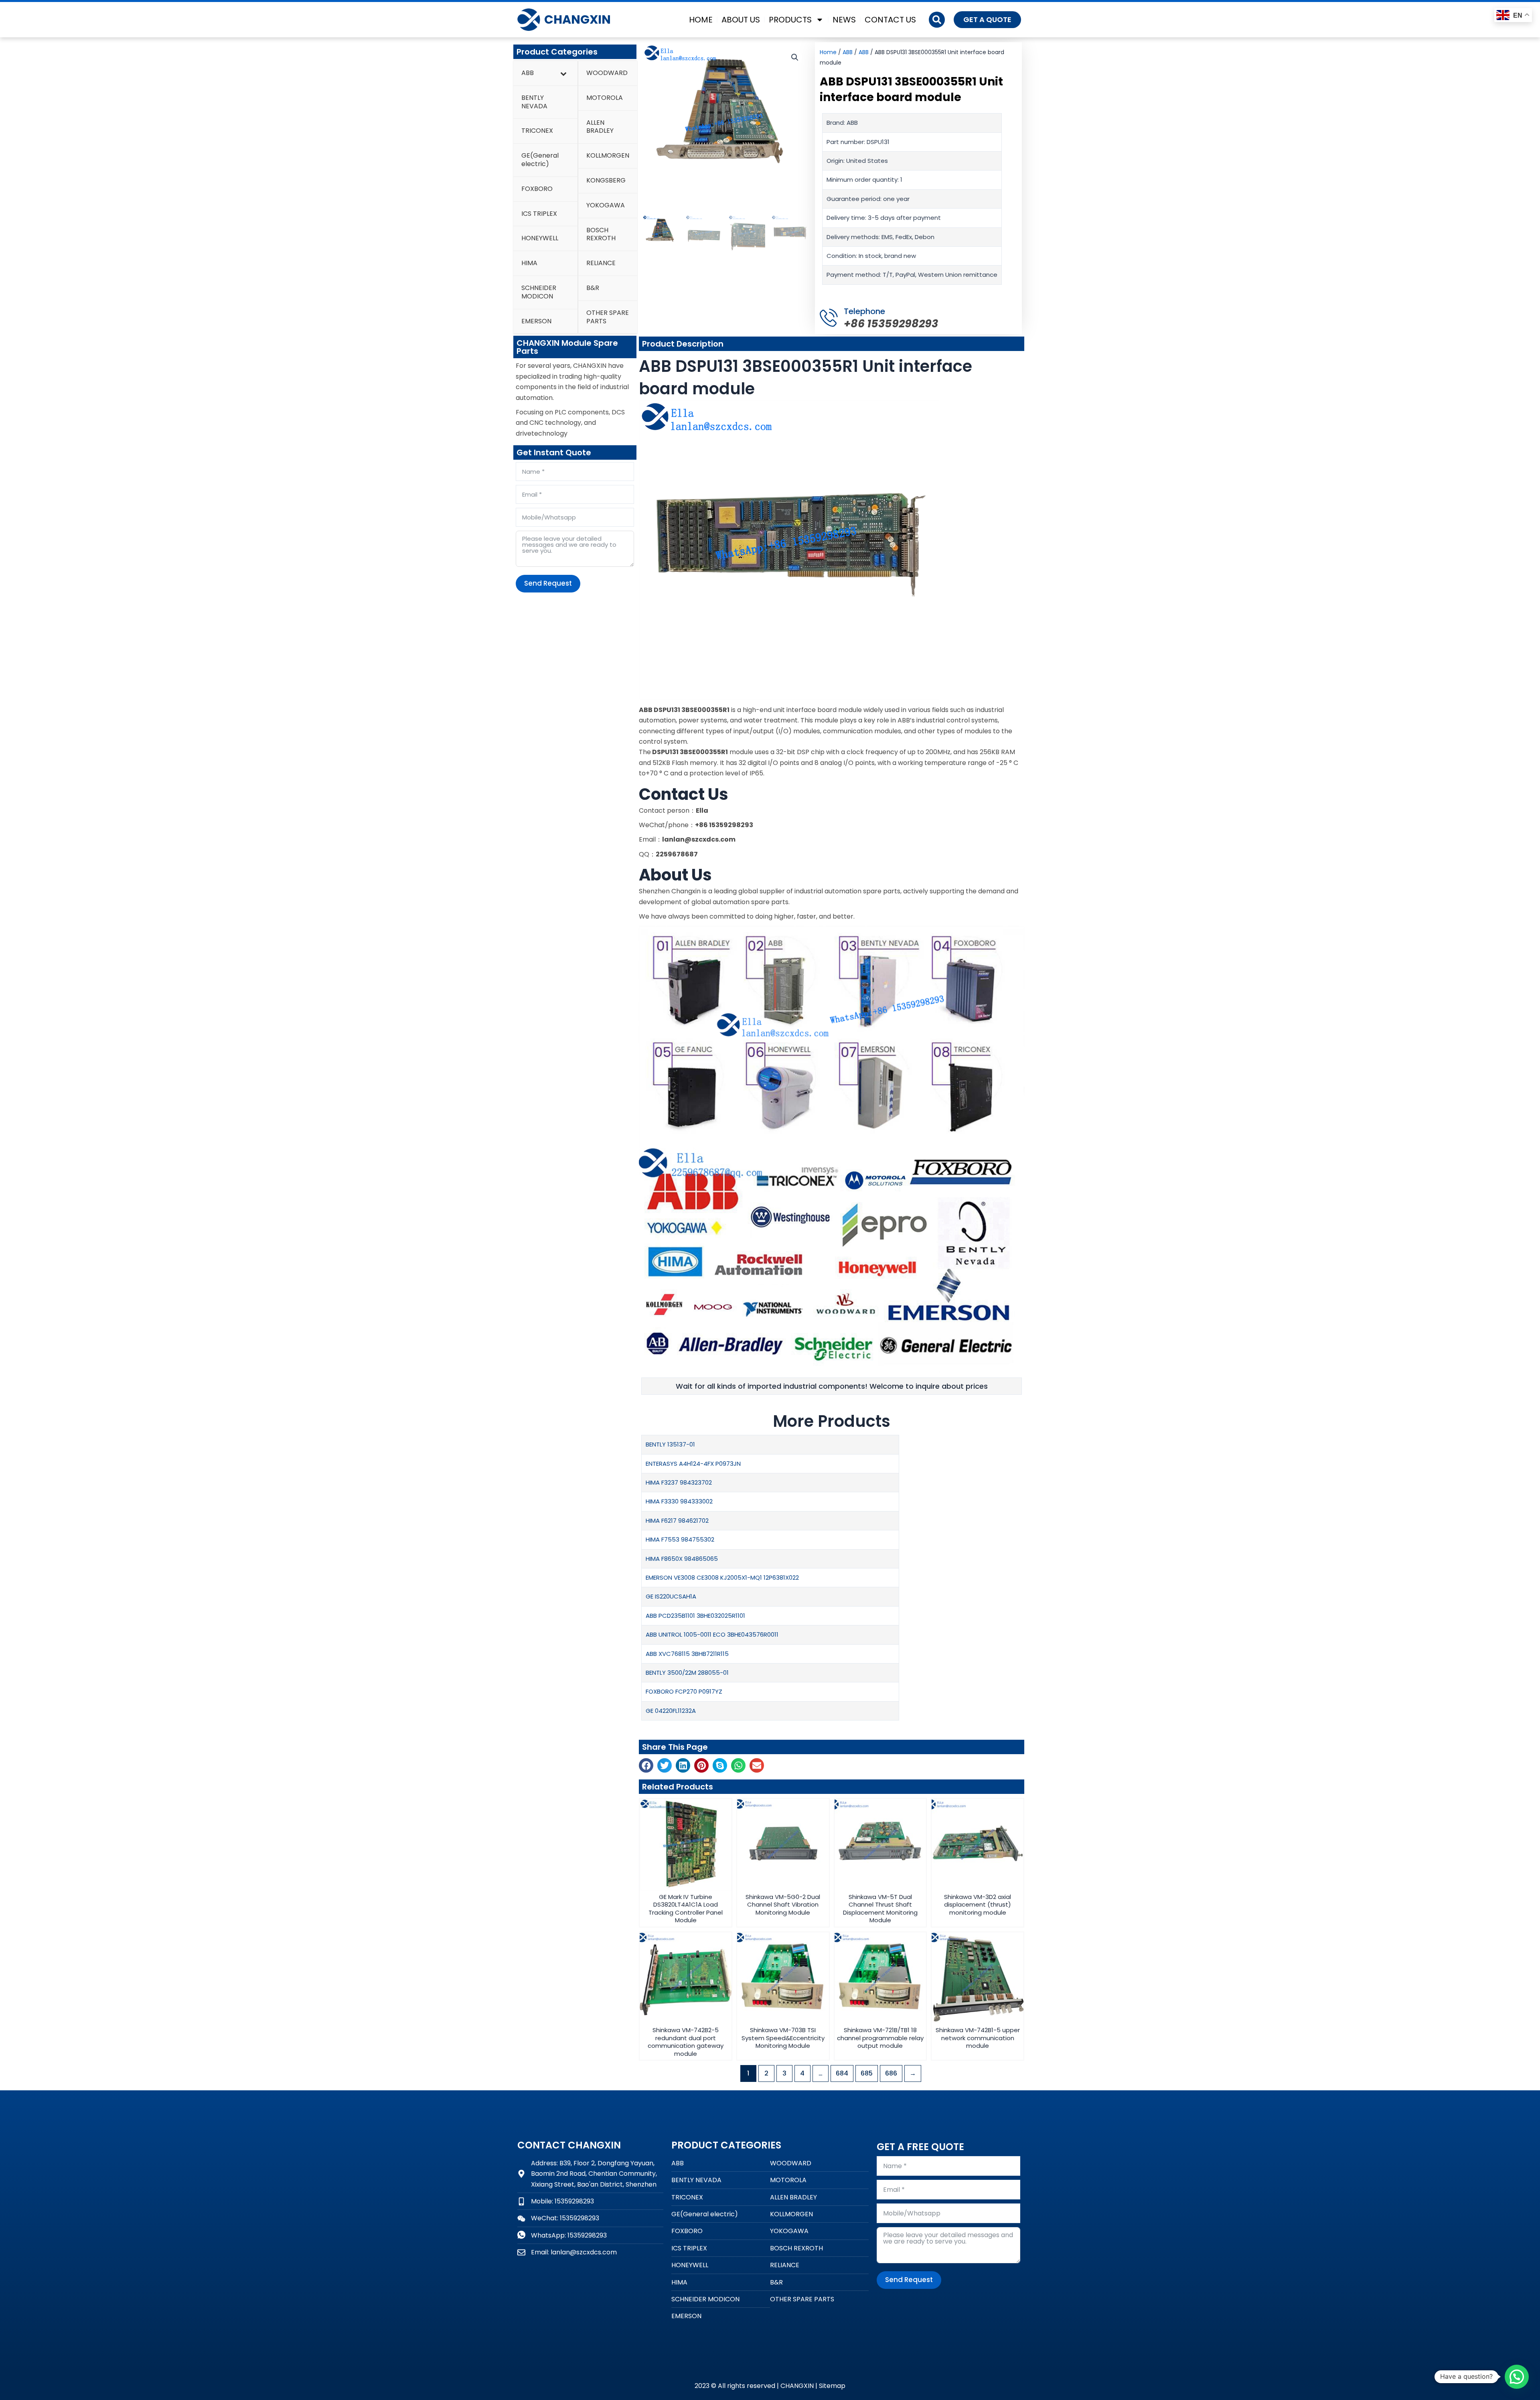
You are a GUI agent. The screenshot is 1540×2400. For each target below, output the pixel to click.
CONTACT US (890, 20)
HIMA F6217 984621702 (677, 1521)
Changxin (577, 19)
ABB (848, 52)
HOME (701, 20)
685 (867, 2073)
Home (828, 52)
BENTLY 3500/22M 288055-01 (687, 1673)
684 (842, 2073)
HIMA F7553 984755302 (680, 1539)
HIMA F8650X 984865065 (682, 1559)
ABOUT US (741, 20)
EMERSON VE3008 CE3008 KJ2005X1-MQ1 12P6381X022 (722, 1577)
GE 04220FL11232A (671, 1711)
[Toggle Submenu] (563, 73)
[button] (937, 20)
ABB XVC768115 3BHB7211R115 (687, 1654)
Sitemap (832, 2386)
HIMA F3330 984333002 (679, 1501)
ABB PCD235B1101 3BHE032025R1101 (695, 1616)
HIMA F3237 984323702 (679, 1482)
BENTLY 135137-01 (670, 1444)
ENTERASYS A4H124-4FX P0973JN (693, 1464)
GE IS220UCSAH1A (671, 1596)
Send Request (548, 583)
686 (891, 2073)
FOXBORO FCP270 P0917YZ (684, 1691)
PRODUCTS (790, 20)
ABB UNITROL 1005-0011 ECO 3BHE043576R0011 (712, 1634)
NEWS (844, 20)
